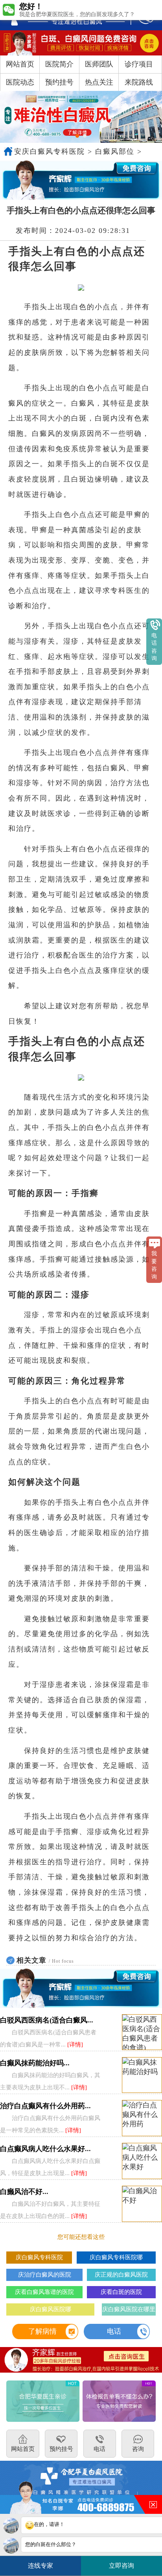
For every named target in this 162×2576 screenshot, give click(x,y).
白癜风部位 (115, 151)
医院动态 (20, 82)
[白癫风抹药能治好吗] (142, 2075)
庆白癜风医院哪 (51, 2309)
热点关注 (99, 82)
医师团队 (99, 64)
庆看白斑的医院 (121, 2292)
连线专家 (40, 2566)
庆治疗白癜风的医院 (45, 2274)
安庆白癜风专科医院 (50, 151)
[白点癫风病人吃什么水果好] (142, 2161)
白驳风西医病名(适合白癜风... (47, 2020)
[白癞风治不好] (142, 2204)
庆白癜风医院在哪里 (129, 2309)
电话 (114, 2331)
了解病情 (42, 2331)
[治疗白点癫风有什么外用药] (142, 2118)
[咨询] (81, 43)
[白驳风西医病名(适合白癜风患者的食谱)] (142, 2033)
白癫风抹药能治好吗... (35, 2063)
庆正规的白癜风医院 (121, 2274)
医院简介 (59, 64)
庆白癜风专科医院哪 (116, 2257)
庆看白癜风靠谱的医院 (44, 2292)
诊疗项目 (139, 64)
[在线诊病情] (81, 180)
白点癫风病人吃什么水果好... (45, 2149)
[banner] (81, 117)
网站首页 (20, 64)
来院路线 (139, 82)
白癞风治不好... (24, 2192)
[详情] (75, 2044)
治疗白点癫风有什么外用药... (45, 2106)
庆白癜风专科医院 (39, 2257)
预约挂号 (59, 82)
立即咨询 (124, 2563)
